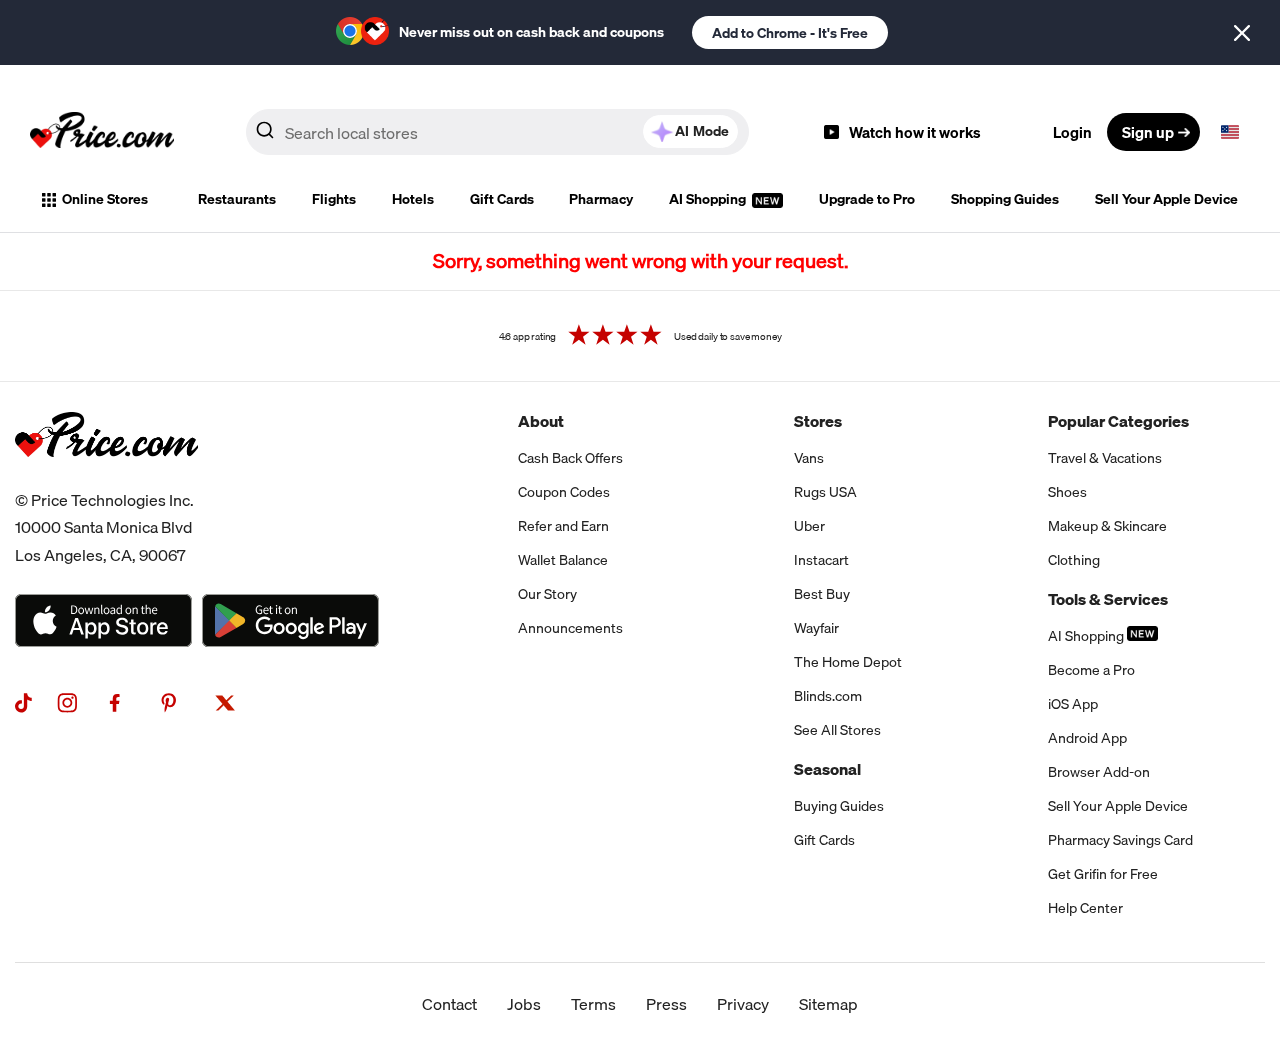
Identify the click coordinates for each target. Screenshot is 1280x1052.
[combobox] (497, 132)
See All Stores (837, 730)
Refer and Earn (563, 526)
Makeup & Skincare (1107, 526)
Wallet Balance (563, 560)
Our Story (547, 594)
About (541, 421)
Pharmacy (601, 199)
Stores (818, 421)
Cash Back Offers (570, 458)
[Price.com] (106, 479)
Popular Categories (1118, 421)
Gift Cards (502, 199)
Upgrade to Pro (867, 199)
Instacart (821, 560)
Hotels (413, 199)
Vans (809, 458)
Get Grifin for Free (1103, 874)
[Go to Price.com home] (102, 132)
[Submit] (265, 136)
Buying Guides (839, 806)
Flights (334, 199)
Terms (593, 1004)
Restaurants (237, 199)
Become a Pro (1091, 670)
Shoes (1067, 492)
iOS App (1073, 704)
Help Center (1085, 908)
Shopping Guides (1005, 199)
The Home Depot (848, 662)
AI (702, 131)
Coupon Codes (564, 492)
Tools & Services (1108, 599)
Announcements (570, 628)
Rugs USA (825, 492)
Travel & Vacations (1105, 458)
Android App (1087, 738)
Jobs (524, 1004)
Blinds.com (828, 696)
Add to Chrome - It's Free (790, 33)
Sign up (1148, 132)
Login (1072, 132)
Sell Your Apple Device (1166, 199)
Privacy (743, 1004)
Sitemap (828, 1004)
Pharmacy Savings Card (1120, 840)
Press (666, 1004)
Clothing (1074, 560)
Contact (449, 1004)
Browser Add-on (1099, 772)
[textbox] (1230, 132)
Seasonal (827, 769)
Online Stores (105, 199)
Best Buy (822, 594)
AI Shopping (709, 199)
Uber (809, 526)
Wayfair (816, 628)
